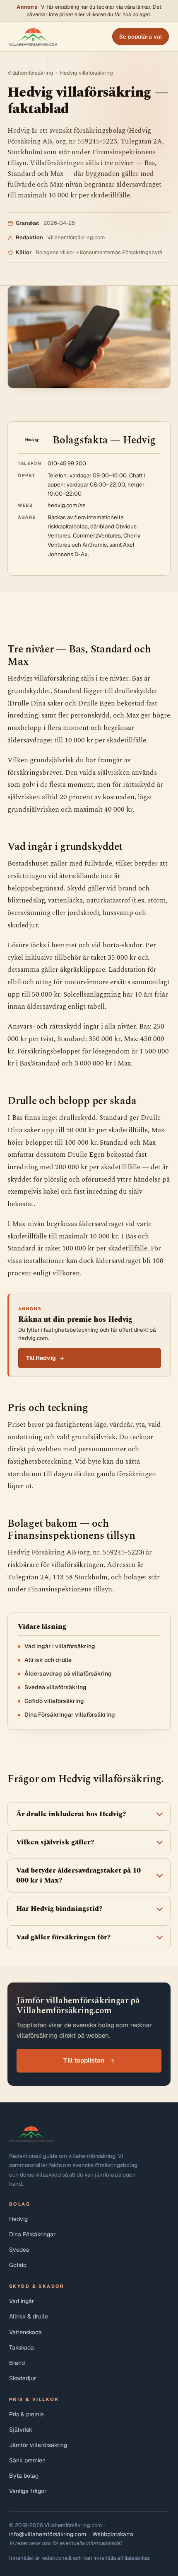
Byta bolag (24, 2476)
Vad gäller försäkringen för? (63, 1937)
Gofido (18, 2265)
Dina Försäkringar (32, 2234)
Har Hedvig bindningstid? (59, 1909)
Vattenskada (25, 2332)
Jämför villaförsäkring (38, 2445)
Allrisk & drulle (29, 2316)
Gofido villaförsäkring (54, 1701)
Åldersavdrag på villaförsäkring (68, 1674)
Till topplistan (84, 2060)
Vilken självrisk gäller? (55, 1842)
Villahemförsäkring (30, 73)
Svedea (19, 2250)
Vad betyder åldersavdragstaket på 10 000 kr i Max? (78, 1875)
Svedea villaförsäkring (55, 1687)
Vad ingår (22, 2301)
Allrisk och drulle (48, 1660)
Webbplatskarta (113, 2534)
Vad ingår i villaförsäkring (60, 1646)
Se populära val (141, 36)
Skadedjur (23, 2378)
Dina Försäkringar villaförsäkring (70, 1715)
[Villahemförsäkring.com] (33, 36)
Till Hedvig (41, 1358)
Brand (17, 2363)
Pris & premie (26, 2414)
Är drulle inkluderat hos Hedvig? (71, 1814)
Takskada (22, 2347)
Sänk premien (27, 2460)
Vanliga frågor (28, 2491)
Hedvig (18, 2219)
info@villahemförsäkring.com (48, 2534)
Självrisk (21, 2430)
